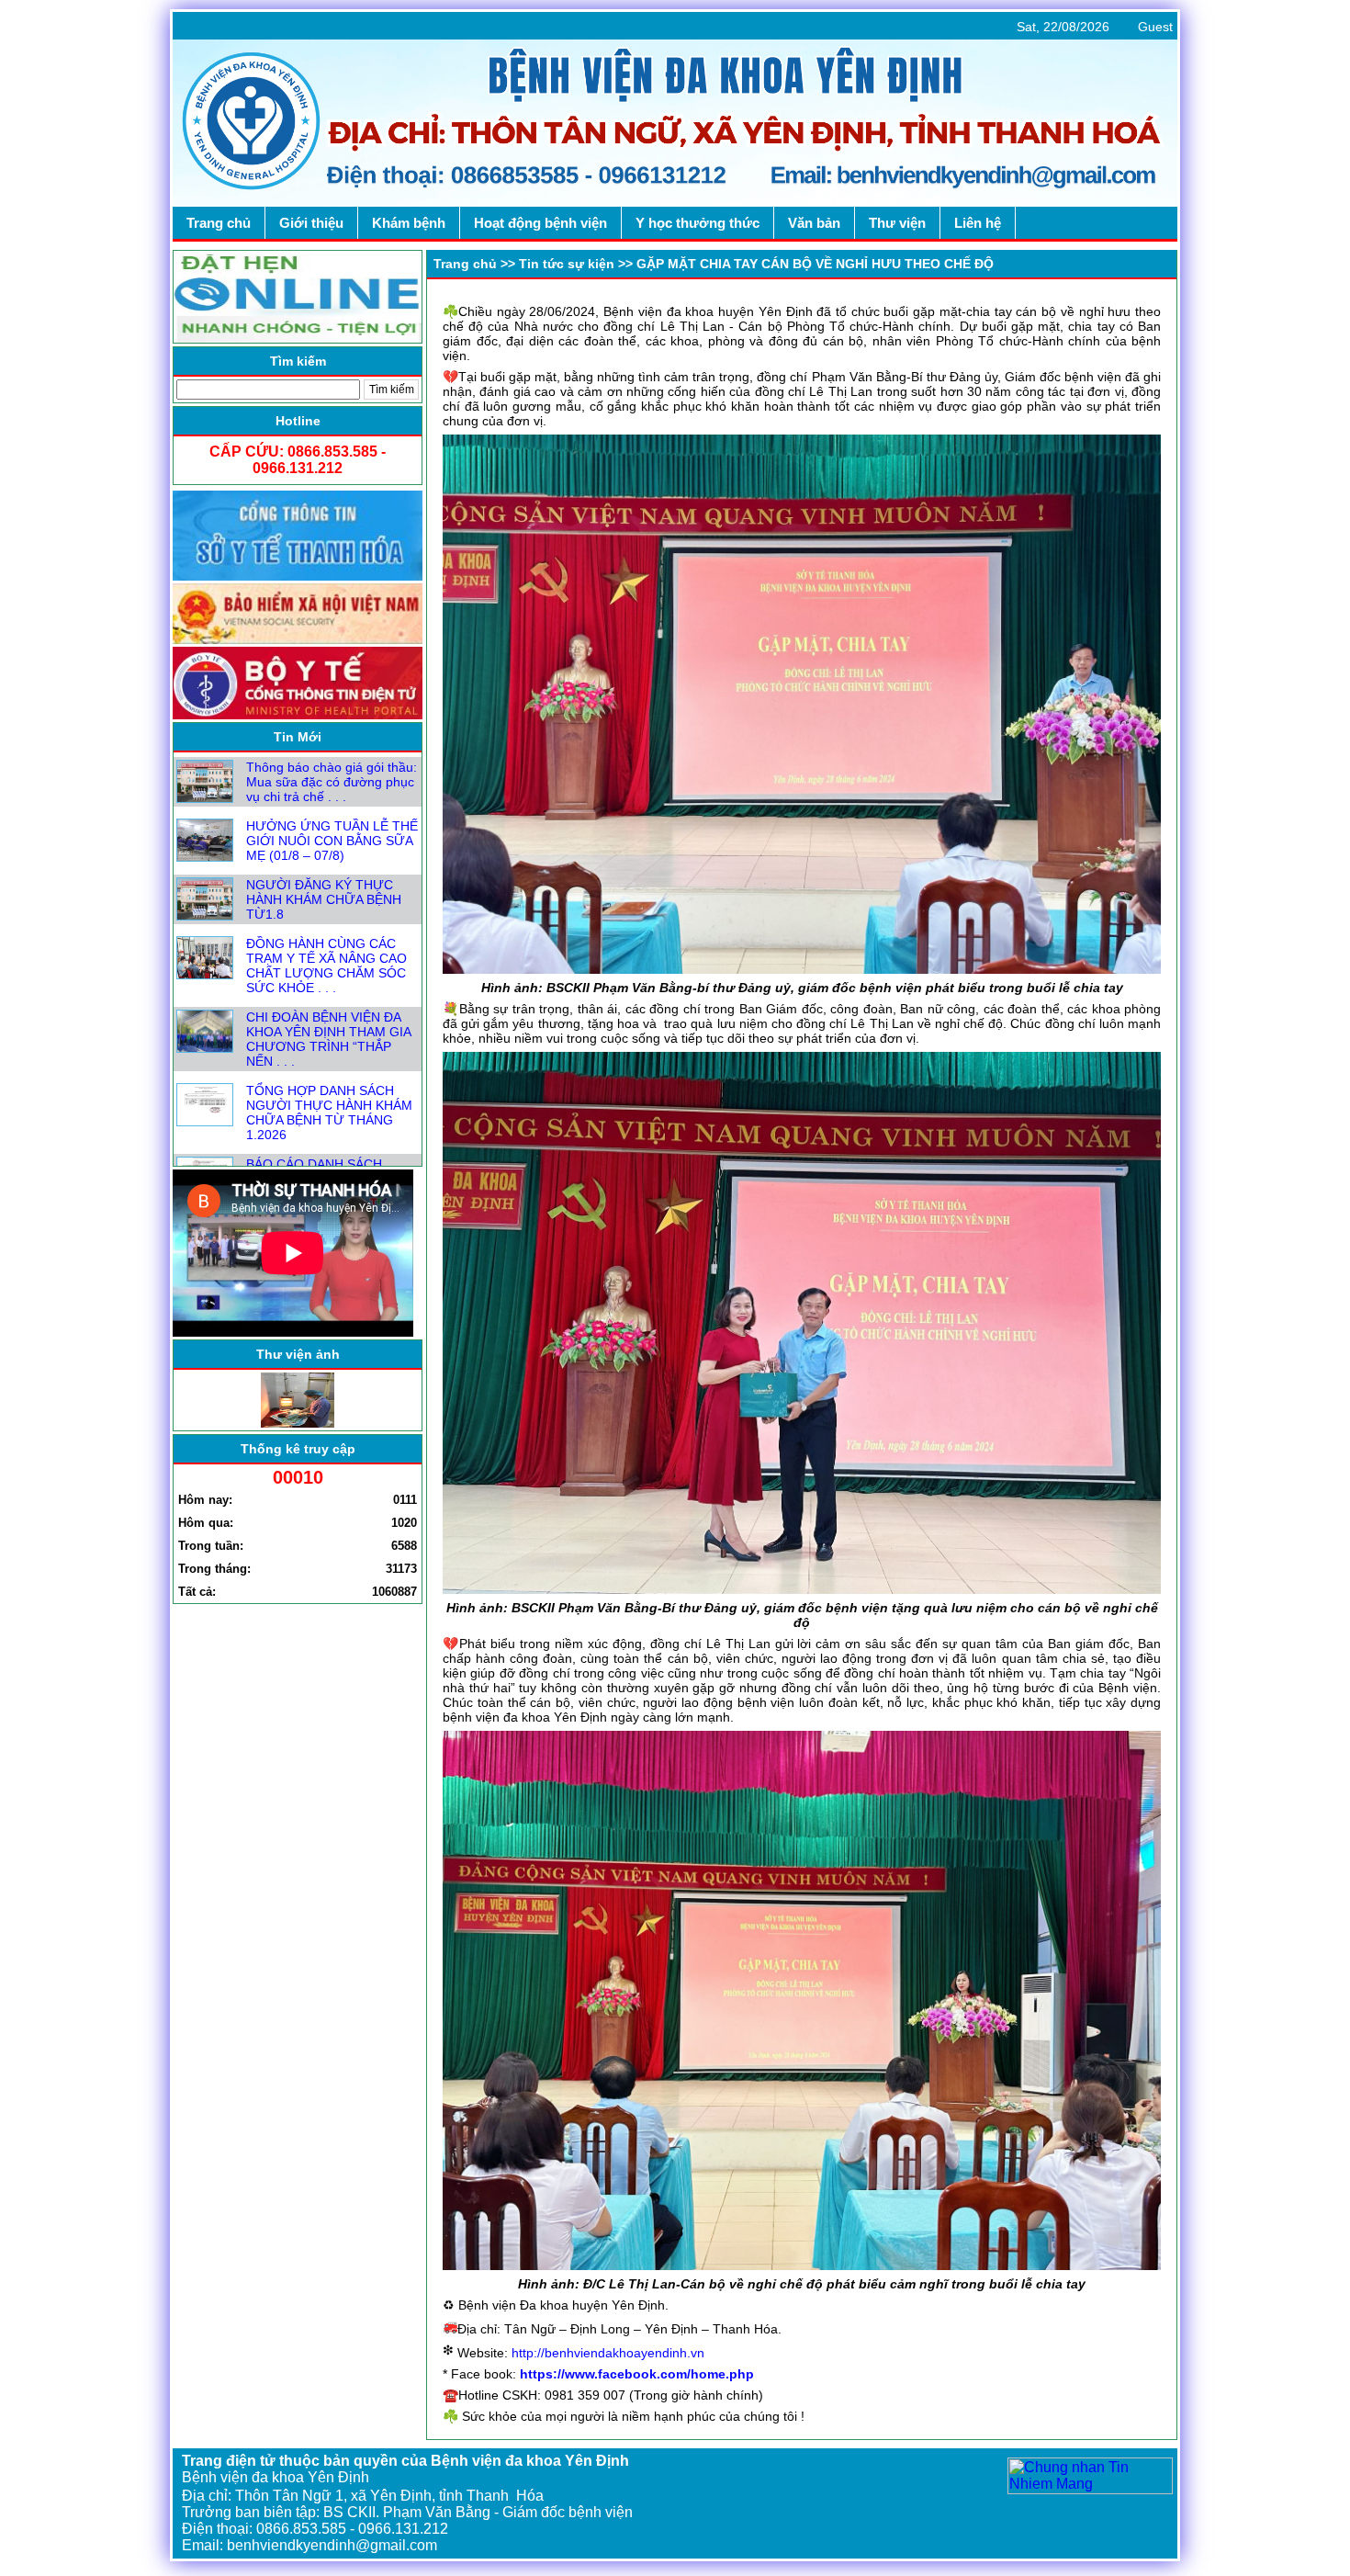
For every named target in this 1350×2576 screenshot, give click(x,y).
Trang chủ (465, 264)
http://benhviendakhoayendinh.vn (608, 2353)
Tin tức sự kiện (567, 264)
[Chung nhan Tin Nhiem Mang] (1090, 2489)
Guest (1155, 27)
